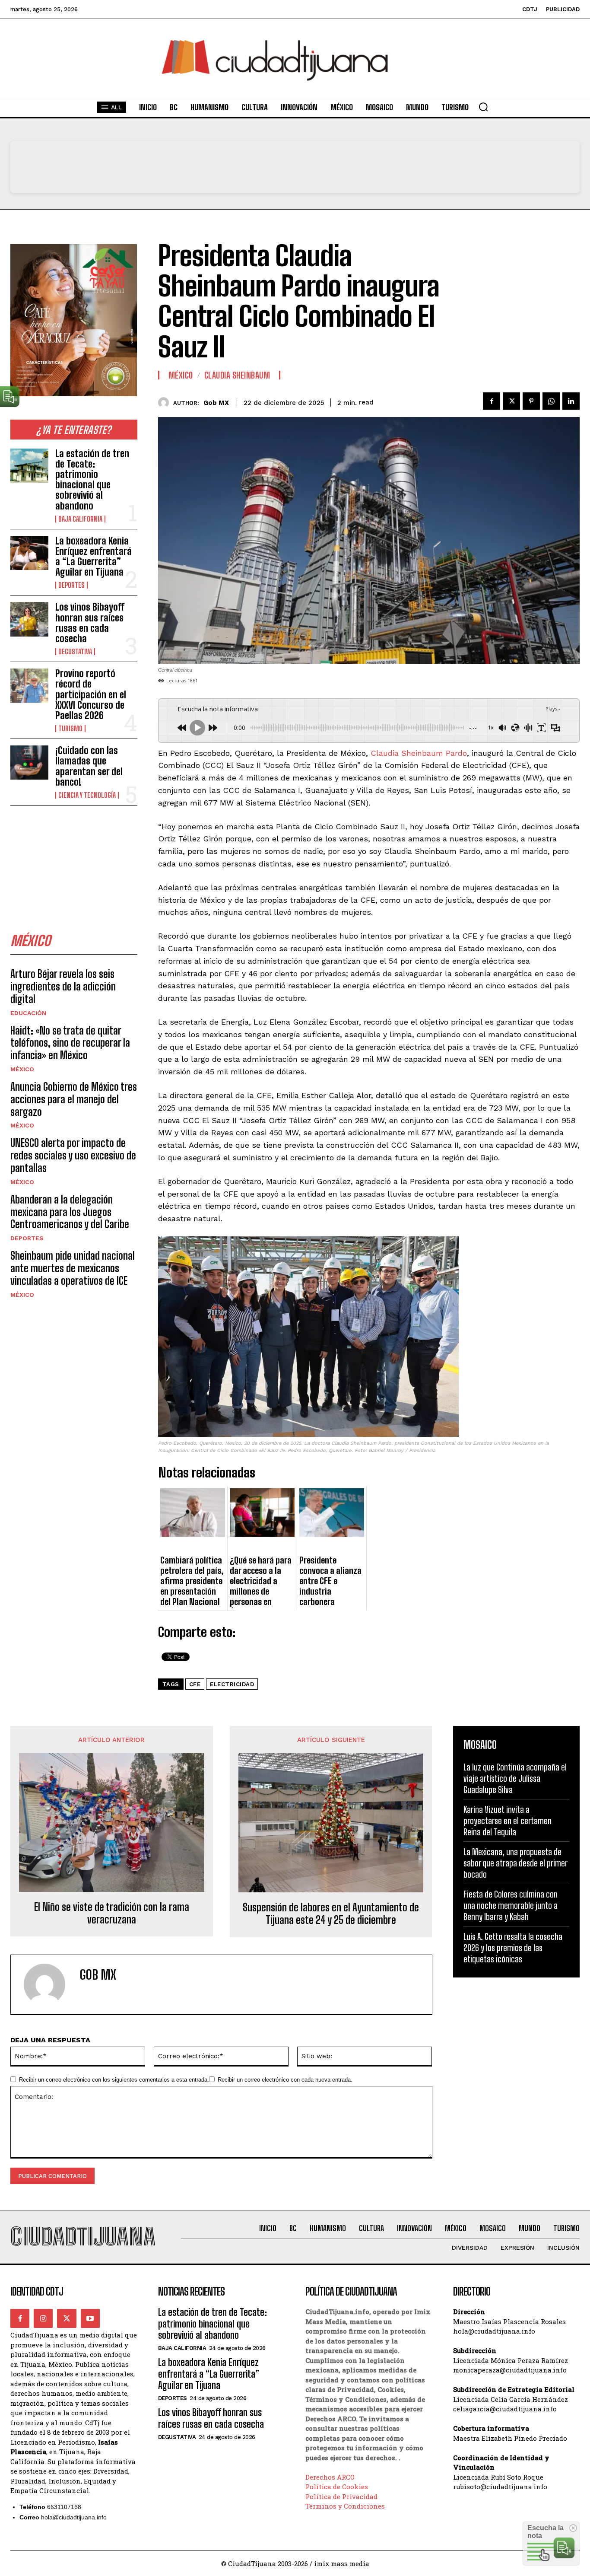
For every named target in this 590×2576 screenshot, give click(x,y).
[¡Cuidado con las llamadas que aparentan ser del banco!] (29, 763)
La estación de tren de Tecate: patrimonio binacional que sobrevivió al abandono (92, 480)
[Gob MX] (166, 403)
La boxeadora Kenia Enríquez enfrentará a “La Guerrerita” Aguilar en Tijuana (94, 557)
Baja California (80, 519)
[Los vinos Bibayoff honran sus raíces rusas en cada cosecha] (29, 619)
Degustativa (75, 652)
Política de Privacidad (341, 2496)
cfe (195, 1684)
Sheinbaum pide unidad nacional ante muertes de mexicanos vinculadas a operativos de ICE (73, 1268)
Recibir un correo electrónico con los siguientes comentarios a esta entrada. (114, 2080)
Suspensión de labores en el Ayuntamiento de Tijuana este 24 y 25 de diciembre (331, 1914)
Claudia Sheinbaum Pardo (419, 753)
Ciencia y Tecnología (87, 795)
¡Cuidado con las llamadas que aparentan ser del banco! (89, 766)
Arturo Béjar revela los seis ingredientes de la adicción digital (63, 986)
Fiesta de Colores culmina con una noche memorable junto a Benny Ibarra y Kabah (511, 1905)
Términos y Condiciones (345, 2506)
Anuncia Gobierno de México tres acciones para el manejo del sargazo (74, 1099)
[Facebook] (492, 401)
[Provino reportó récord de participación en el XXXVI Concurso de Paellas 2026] (29, 686)
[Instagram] (43, 2318)
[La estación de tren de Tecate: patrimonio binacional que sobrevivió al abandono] (29, 466)
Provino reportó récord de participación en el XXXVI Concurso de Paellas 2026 (91, 694)
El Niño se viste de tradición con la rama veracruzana (112, 1913)
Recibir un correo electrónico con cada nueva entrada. (285, 2080)
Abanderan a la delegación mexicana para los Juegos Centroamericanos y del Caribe (70, 1212)
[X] (511, 401)
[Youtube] (90, 2318)
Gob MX (216, 403)
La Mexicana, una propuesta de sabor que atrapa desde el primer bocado (515, 1863)
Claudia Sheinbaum (237, 375)
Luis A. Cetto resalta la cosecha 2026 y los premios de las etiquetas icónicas (513, 1948)
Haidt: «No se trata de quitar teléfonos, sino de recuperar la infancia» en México (70, 1043)
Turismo (70, 729)
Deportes (71, 585)
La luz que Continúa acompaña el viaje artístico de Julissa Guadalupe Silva (515, 1778)
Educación (28, 1013)
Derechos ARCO (330, 2477)
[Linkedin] (571, 401)
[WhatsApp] (551, 401)
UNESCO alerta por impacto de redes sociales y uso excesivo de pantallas (73, 1155)
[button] (483, 107)
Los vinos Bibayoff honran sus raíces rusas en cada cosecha (90, 623)
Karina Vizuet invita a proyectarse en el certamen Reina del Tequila (508, 1821)
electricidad (232, 1684)
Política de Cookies (337, 2487)
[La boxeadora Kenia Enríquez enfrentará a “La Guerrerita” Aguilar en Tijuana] (29, 553)
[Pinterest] (531, 401)
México (22, 1069)
